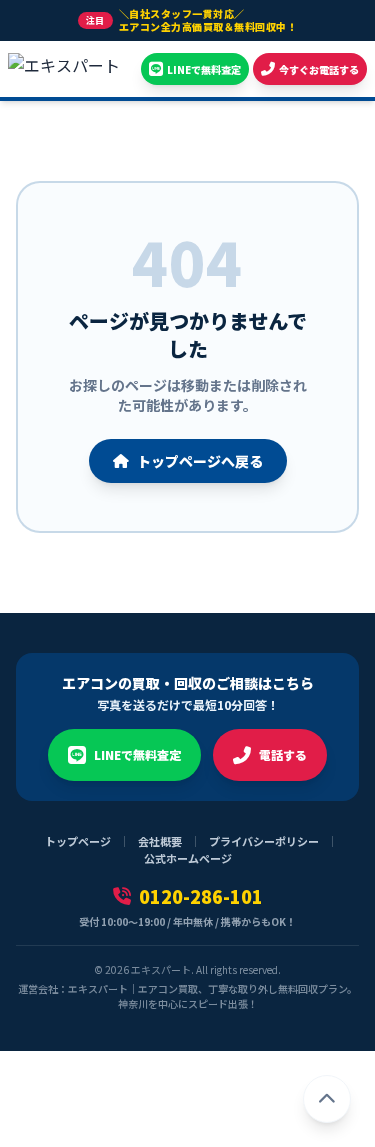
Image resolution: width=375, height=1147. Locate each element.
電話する (283, 754)
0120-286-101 (201, 896)
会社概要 (160, 841)
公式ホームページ (188, 858)
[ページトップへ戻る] (327, 1099)
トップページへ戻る (200, 461)
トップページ (78, 841)
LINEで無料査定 (137, 754)
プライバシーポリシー (264, 841)
